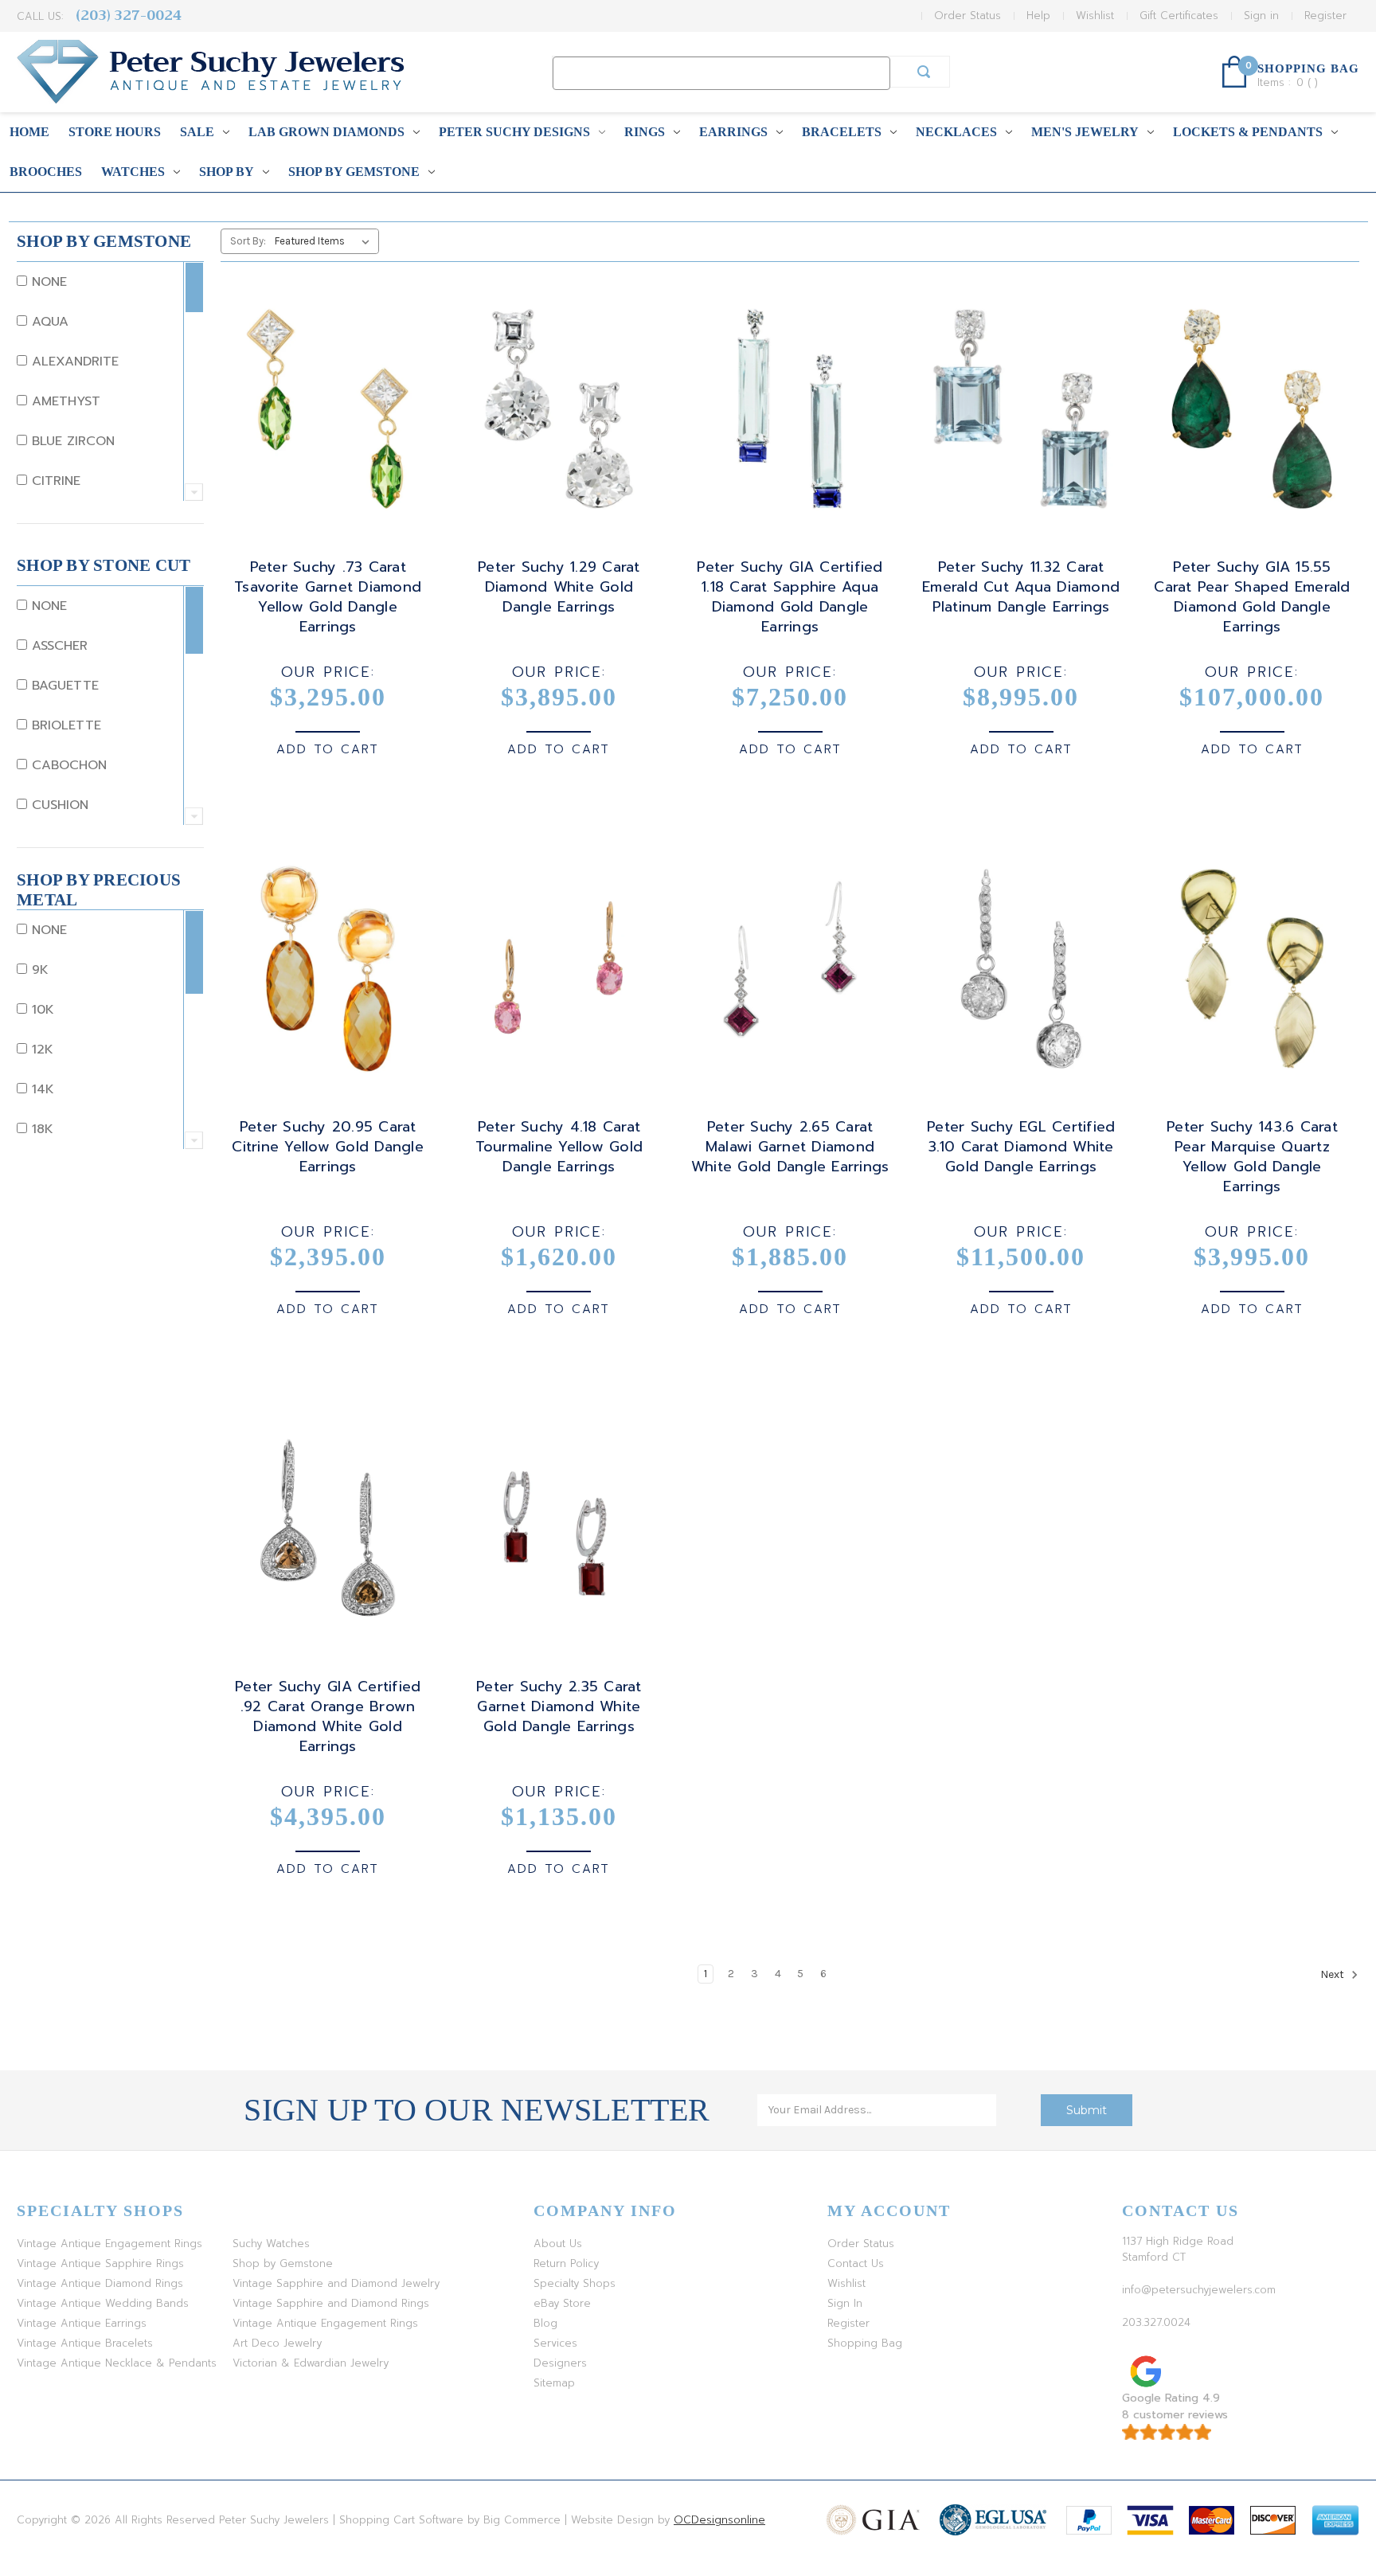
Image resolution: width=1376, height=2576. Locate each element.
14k (41, 1089)
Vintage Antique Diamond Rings (100, 2283)
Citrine (54, 481)
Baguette (63, 686)
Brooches (46, 172)
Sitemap (554, 2383)
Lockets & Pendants (1248, 132)
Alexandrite (73, 362)
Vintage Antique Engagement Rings (109, 2244)
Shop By (227, 172)
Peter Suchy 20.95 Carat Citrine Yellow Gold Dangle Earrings (328, 1147)
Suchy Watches (271, 2244)
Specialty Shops (575, 2283)
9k (38, 970)
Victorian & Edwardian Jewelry (311, 2363)
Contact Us (856, 2263)
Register (1325, 16)
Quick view (325, 394)
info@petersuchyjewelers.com (1199, 2290)
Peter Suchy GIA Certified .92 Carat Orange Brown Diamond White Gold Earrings (328, 1717)
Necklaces (956, 132)
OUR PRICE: (328, 672)
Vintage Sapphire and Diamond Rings (331, 2303)
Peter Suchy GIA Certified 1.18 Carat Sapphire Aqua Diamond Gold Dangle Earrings (790, 597)
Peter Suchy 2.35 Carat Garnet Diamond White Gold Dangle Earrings (559, 1707)
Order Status (967, 16)
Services (555, 2343)
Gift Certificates (1179, 16)
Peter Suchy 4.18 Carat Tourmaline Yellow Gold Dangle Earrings (559, 1147)
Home (29, 132)
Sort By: (248, 241)
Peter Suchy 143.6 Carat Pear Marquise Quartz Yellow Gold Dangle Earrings (1252, 1157)
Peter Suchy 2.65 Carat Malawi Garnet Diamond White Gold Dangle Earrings (790, 1147)
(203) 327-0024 (129, 16)
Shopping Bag (865, 2343)
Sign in (1261, 16)
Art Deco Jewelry (277, 2343)
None (47, 282)
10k (41, 1010)
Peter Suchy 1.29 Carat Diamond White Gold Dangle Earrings (559, 587)
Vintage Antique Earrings (82, 2323)
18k (40, 1129)
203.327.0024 (1156, 2322)
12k (40, 1050)
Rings (645, 132)
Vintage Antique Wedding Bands (103, 2303)
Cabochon (67, 765)
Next (1333, 1974)
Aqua (48, 322)
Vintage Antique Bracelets (85, 2343)
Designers (560, 2363)
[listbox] (325, 241)
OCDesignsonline (719, 2520)
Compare (322, 423)
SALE (197, 132)
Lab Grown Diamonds (326, 132)
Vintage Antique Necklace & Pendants (117, 2363)
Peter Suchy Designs (514, 132)
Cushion (58, 805)
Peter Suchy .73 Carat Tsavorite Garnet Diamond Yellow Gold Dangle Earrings (328, 597)
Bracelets (842, 132)
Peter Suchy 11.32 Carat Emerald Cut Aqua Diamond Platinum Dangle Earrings (1021, 587)
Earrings (733, 132)
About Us (558, 2244)
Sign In (845, 2303)
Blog (545, 2323)
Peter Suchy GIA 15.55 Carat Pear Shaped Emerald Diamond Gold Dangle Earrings (1252, 597)
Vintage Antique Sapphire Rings (100, 2263)
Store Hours (115, 132)
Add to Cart (328, 749)
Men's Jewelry (1085, 132)
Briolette (64, 725)
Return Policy (566, 2263)
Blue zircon (71, 441)
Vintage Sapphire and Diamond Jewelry (336, 2283)
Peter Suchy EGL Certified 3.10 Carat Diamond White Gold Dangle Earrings (1021, 1147)
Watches (133, 172)
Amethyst (64, 401)
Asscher (57, 646)
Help (1038, 16)
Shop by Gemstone (354, 172)
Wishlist (1095, 16)
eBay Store (562, 2303)
